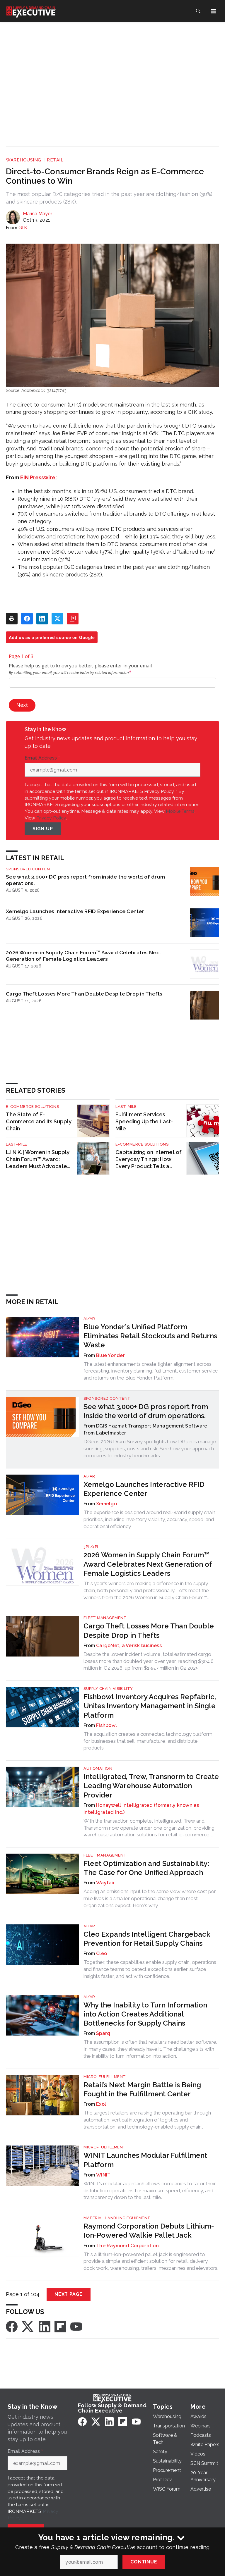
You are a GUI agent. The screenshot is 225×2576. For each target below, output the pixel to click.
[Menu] (213, 11)
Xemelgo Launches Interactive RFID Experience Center (75, 911)
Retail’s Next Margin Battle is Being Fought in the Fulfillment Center (142, 2089)
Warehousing (24, 160)
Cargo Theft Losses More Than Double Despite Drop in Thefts (84, 994)
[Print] (12, 619)
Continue (144, 2562)
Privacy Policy (51, 818)
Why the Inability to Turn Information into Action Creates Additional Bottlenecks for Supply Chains (145, 2014)
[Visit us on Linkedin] (45, 2326)
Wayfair (105, 1883)
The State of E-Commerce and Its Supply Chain (39, 1121)
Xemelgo (106, 1504)
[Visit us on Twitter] (28, 2326)
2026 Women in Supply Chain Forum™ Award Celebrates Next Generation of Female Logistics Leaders (83, 956)
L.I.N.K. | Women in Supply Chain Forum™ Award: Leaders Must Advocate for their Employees (38, 1159)
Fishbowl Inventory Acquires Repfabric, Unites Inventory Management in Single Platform (150, 1706)
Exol (101, 2104)
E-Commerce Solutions (32, 1107)
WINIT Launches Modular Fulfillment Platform (145, 2160)
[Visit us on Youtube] (76, 2326)
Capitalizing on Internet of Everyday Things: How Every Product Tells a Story (149, 1159)
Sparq (103, 2033)
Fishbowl (106, 1725)
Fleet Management (105, 1618)
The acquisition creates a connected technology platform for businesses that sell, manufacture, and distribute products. (148, 1741)
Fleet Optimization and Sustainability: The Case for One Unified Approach (146, 1868)
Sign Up (43, 829)
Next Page (69, 2294)
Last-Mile (126, 1107)
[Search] (198, 11)
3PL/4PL (91, 1547)
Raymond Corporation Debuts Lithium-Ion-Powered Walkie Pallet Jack (149, 2231)
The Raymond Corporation (127, 2246)
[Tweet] (57, 619)
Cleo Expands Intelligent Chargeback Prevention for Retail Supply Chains (147, 1939)
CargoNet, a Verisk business (129, 1646)
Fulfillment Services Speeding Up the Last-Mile (144, 1121)
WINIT (103, 2175)
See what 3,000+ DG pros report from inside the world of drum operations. (85, 880)
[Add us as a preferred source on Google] (73, 619)
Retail (55, 160)
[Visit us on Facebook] (12, 2326)
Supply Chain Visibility (108, 1689)
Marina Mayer (37, 214)
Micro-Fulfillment (105, 2077)
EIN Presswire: (39, 477)
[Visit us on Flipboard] (60, 2326)
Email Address (42, 758)
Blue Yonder (110, 1355)
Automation (98, 1768)
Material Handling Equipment (117, 2218)
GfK (23, 228)
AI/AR (89, 1319)
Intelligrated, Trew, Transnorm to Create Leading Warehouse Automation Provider (151, 1786)
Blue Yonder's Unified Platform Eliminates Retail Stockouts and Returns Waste (150, 1336)
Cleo (102, 1953)
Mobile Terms (180, 811)
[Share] (27, 619)
